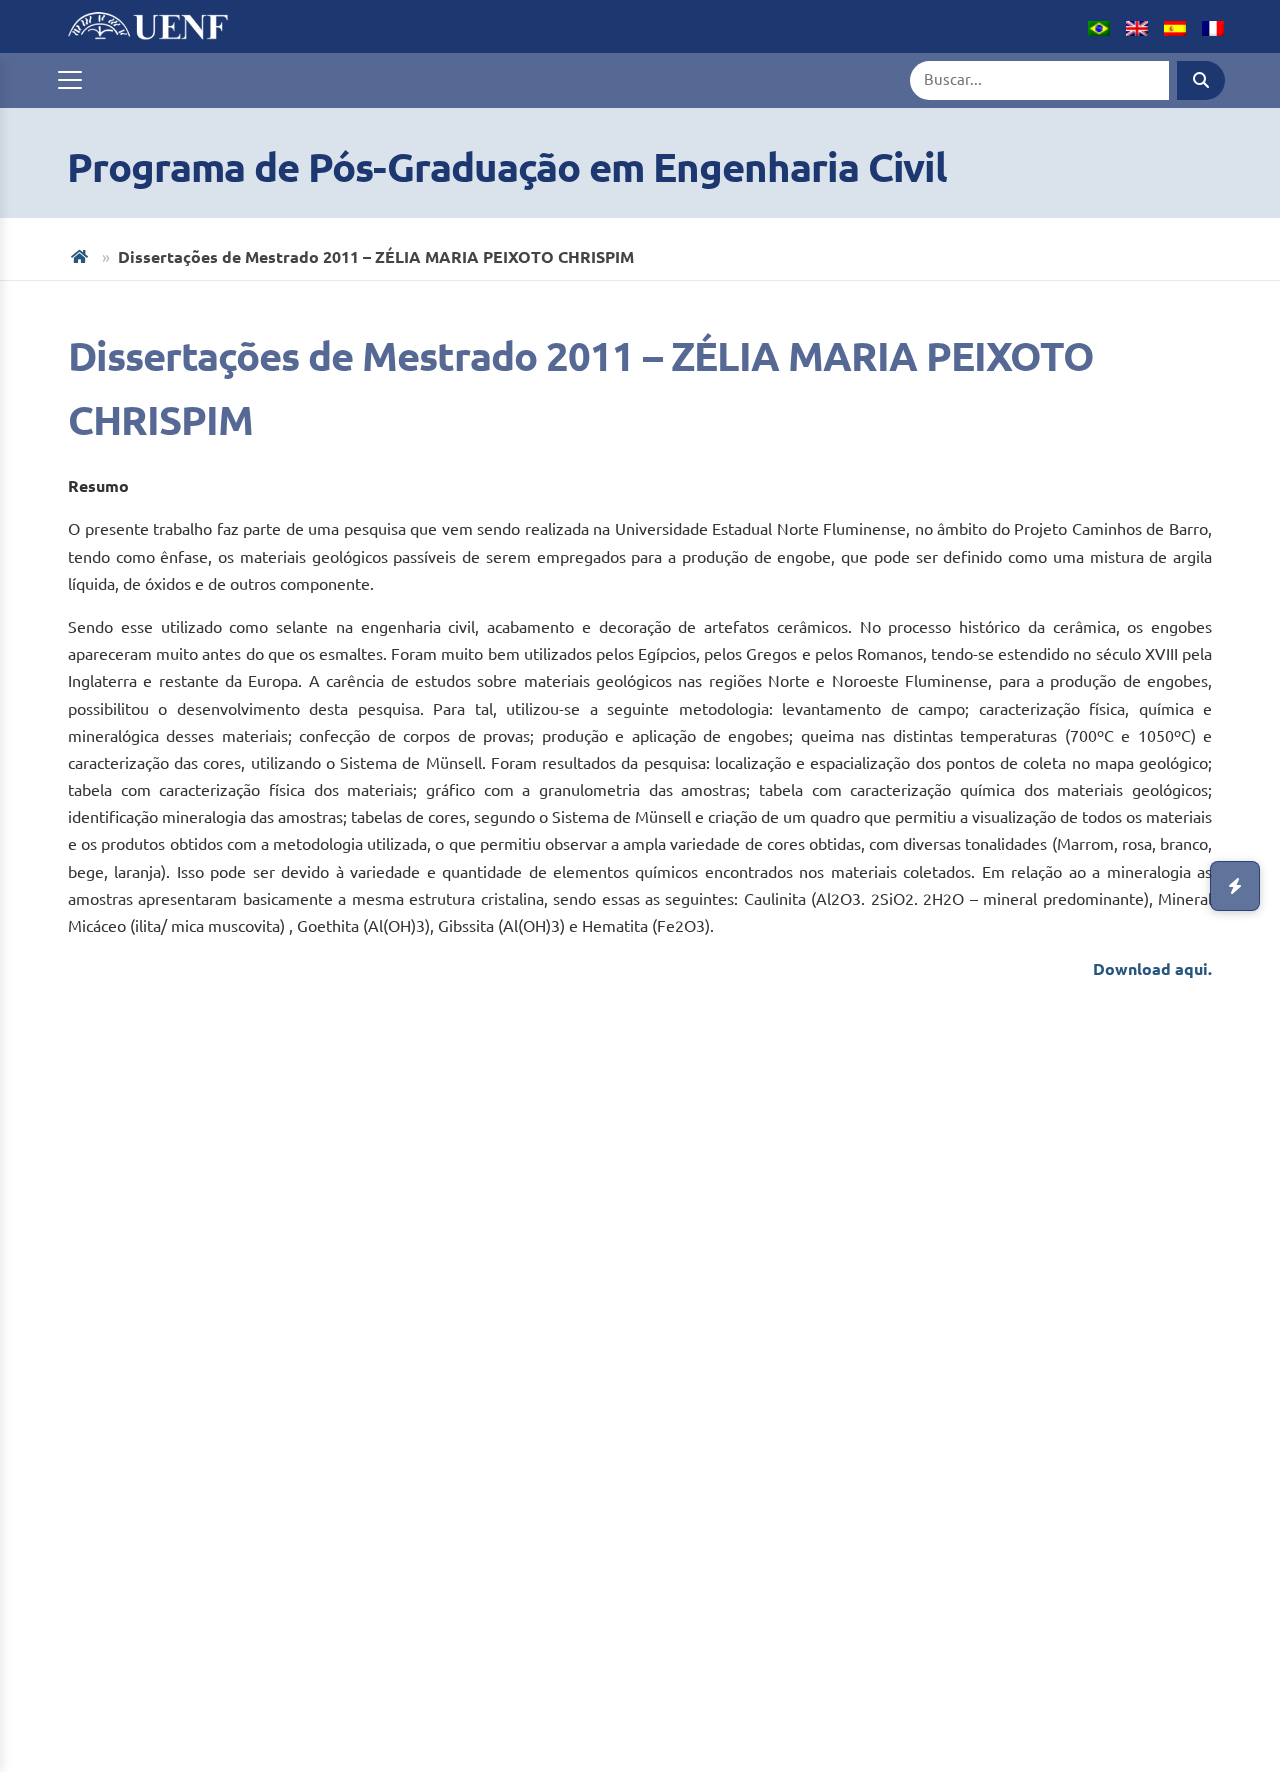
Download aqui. (1152, 969)
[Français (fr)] (1213, 26)
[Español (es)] (1175, 26)
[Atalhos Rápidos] (1235, 886)
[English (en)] (1137, 26)
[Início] (81, 256)
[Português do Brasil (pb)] (1099, 26)
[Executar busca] (1201, 80)
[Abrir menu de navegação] (70, 80)
